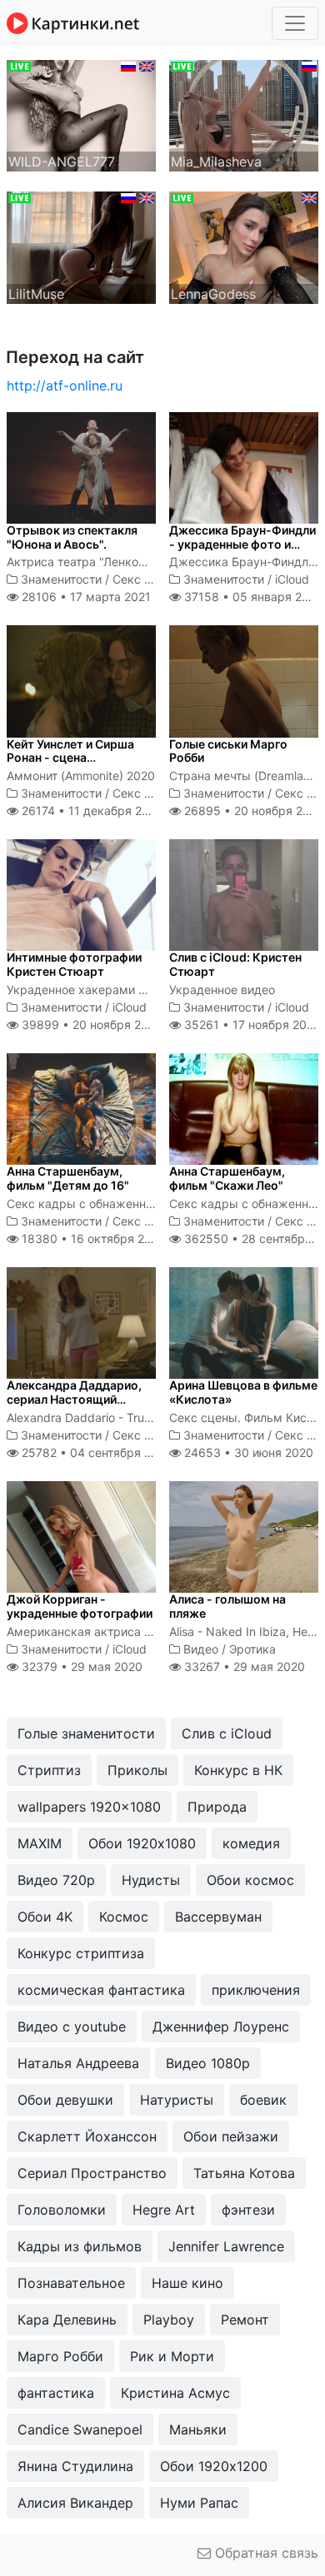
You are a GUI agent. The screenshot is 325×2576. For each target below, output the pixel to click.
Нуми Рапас (199, 2503)
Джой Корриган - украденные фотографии (80, 1606)
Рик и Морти (172, 2356)
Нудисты (151, 1880)
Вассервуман (218, 1917)
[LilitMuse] (81, 246)
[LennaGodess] (244, 246)
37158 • (251, 597)
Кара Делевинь (67, 2320)
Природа (217, 1807)
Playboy (169, 2320)
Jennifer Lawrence (226, 2246)
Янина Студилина (75, 2466)
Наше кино (187, 2283)
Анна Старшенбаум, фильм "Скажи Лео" (227, 1178)
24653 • (247, 1452)
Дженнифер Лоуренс (221, 2026)
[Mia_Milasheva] (244, 114)
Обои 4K (45, 1917)
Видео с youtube (72, 2026)
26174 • (91, 811)
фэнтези (248, 2210)
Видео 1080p (208, 2063)
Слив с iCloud (227, 1733)
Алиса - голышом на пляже (227, 1606)
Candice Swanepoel (80, 2429)
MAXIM (40, 1843)
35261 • (251, 1024)
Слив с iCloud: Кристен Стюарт (235, 964)
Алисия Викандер (75, 2503)
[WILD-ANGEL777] (81, 114)
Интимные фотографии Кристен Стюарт (74, 964)
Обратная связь (265, 2553)
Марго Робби (60, 2356)
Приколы (137, 1770)
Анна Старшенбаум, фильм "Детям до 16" (68, 1178)
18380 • (92, 1238)
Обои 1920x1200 (214, 2466)
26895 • (252, 811)
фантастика (56, 2393)
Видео (201, 1649)
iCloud (292, 579)
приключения (256, 1990)
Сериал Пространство (92, 2173)
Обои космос (250, 1880)
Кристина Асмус (175, 2393)
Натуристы (177, 2100)
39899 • (90, 1024)
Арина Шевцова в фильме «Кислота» (243, 1392)
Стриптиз (49, 1770)
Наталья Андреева (78, 2063)
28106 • (85, 597)
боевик (263, 2100)
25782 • (95, 1452)
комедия (251, 1843)
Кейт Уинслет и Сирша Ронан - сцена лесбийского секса (70, 758)
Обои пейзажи (231, 2136)
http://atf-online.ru (65, 385)
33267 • (243, 1666)
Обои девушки (65, 2100)
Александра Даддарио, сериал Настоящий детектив (74, 1399)
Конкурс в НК (238, 1770)
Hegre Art (164, 2210)
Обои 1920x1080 (142, 1843)
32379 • (80, 1666)
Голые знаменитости (86, 1733)
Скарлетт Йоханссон (87, 2136)
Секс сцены (147, 579)
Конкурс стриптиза (81, 1953)
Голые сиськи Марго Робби (228, 751)
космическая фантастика (101, 1990)
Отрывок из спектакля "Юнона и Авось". (72, 537)
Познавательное (71, 2283)
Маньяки (198, 2429)
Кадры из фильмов (80, 2246)
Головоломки (62, 2210)
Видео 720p (56, 1880)
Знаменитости (61, 579)
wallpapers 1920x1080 (89, 1807)
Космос (124, 1917)
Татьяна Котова (244, 2173)
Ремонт (245, 2320)
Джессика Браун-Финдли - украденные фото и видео (242, 544)
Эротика (252, 1649)
